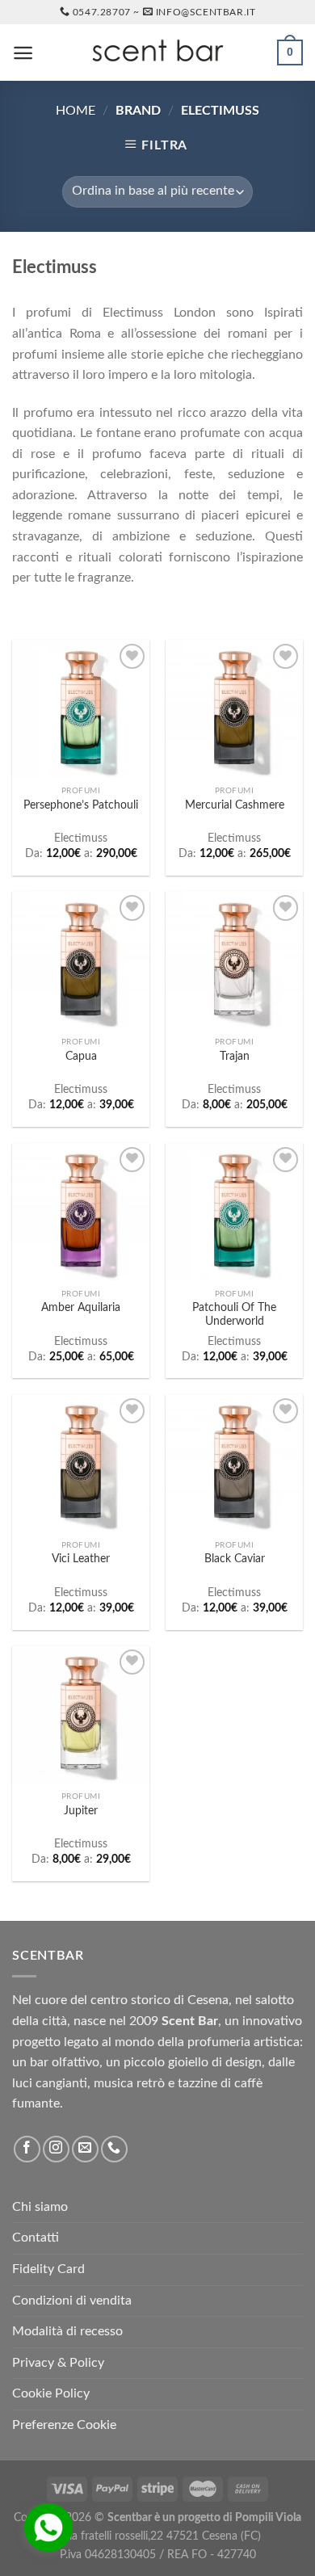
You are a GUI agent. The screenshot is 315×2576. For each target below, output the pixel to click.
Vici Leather (81, 1559)
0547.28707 (102, 12)
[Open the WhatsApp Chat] (48, 2528)
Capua (81, 1057)
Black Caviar (235, 1559)
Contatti (36, 2238)
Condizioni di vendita (72, 2301)
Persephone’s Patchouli (81, 805)
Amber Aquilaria (81, 1308)
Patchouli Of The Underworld (234, 1315)
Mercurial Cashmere (235, 805)
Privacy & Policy (58, 2363)
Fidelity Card (48, 2269)
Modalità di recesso (67, 2331)
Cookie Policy (51, 2393)
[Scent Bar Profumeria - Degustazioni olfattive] (157, 53)
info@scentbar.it (206, 12)
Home (76, 111)
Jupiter (81, 1811)
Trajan (235, 1057)
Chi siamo (40, 2207)
